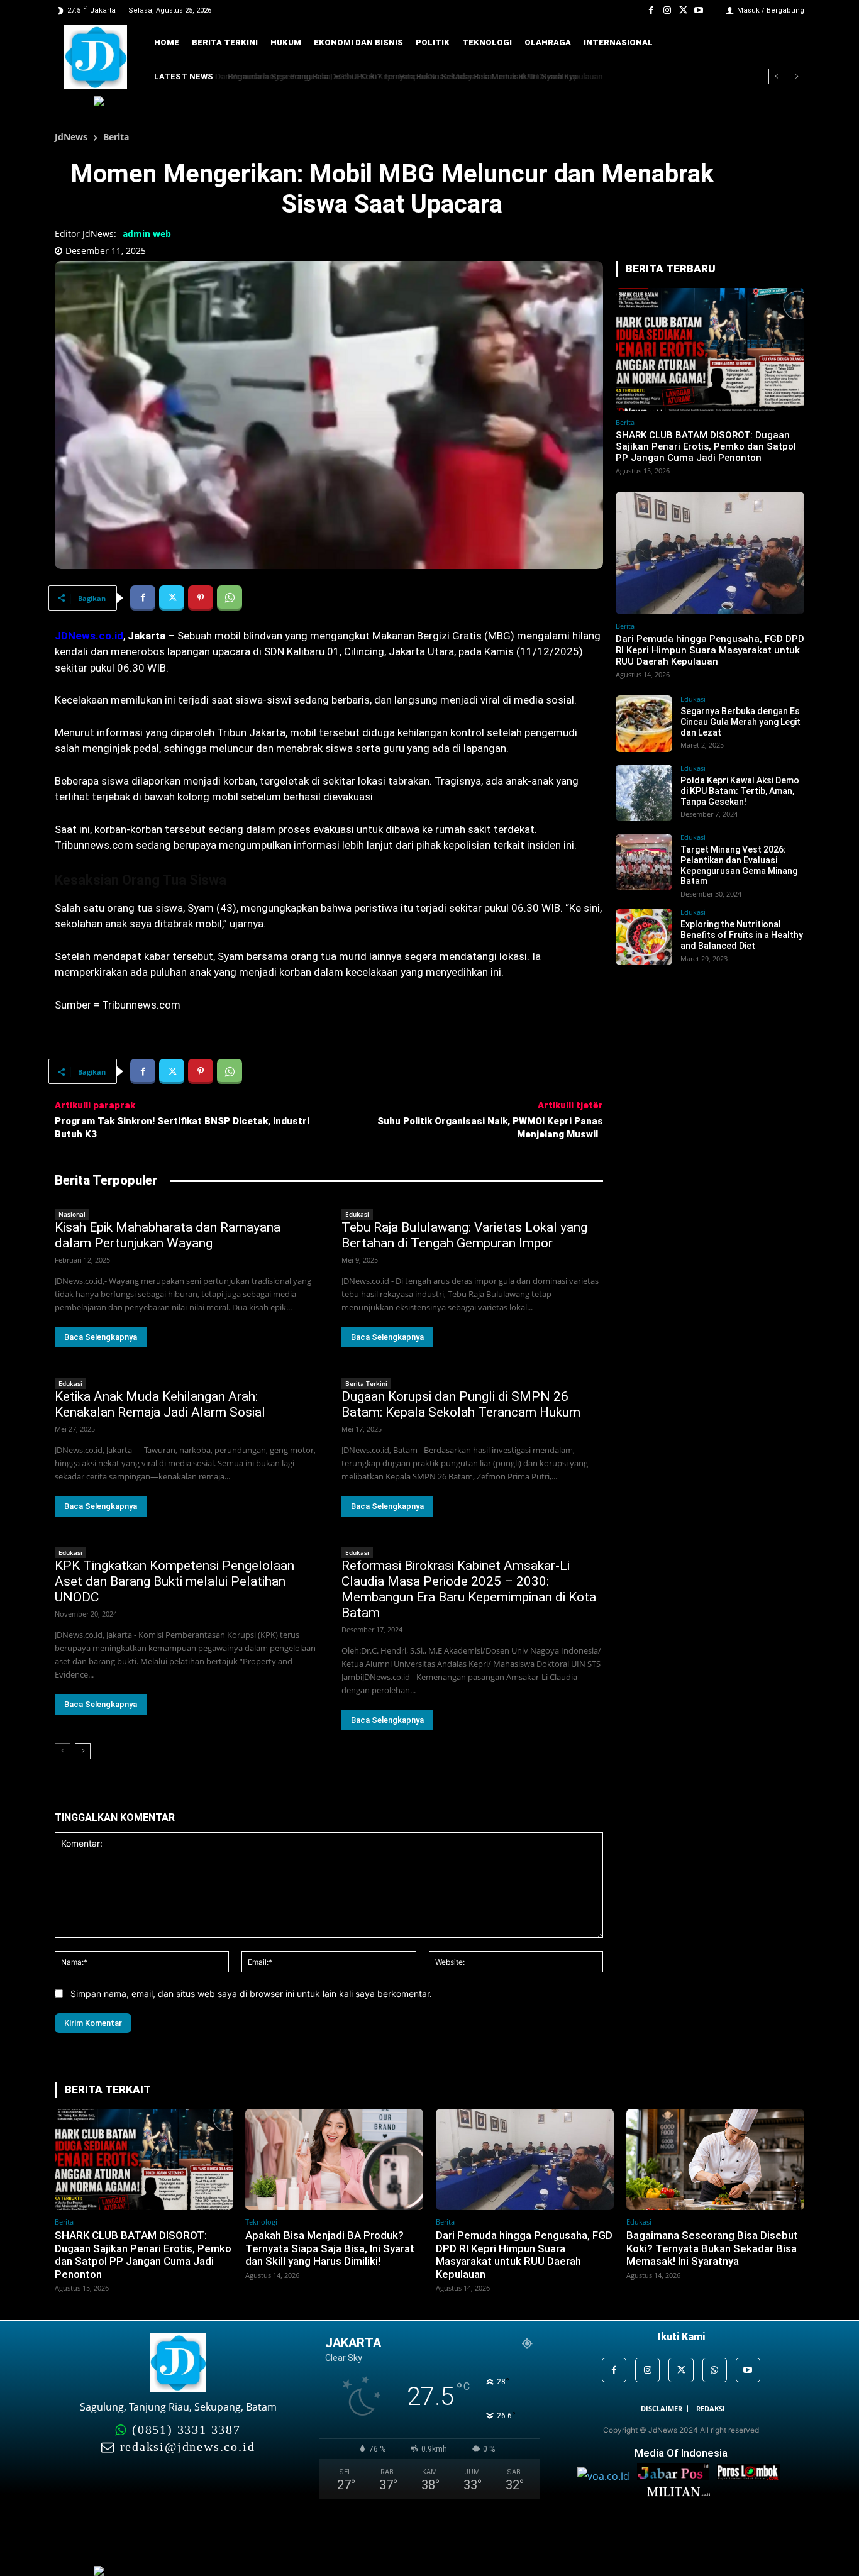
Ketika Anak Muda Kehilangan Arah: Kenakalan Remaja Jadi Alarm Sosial (160, 1404)
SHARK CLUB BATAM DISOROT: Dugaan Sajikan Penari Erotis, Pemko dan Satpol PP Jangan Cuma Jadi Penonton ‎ (706, 446)
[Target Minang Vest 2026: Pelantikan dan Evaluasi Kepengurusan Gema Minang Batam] (644, 862)
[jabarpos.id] (677, 2476)
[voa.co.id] (607, 2476)
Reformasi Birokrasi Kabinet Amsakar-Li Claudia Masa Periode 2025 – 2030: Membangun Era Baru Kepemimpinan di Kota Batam (469, 1589)
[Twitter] (683, 10)
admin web (147, 234)
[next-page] (83, 1751)
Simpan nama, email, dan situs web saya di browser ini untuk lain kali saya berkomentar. (251, 1993)
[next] (796, 76)
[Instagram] (667, 10)
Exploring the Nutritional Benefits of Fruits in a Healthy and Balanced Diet (742, 935)
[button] (786, 43)
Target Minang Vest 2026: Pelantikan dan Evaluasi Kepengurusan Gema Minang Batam (739, 865)
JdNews (71, 137)
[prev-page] (63, 1751)
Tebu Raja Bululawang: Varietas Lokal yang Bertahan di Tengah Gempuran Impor (464, 1235)
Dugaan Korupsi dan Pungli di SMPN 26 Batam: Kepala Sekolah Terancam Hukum (461, 1404)
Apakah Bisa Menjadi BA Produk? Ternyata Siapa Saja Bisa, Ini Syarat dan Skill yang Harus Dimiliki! (330, 2248)
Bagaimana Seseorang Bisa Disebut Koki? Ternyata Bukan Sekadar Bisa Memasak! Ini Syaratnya (397, 76)
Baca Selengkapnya (101, 1337)
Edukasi (357, 1214)
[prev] (776, 76)
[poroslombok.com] (751, 2476)
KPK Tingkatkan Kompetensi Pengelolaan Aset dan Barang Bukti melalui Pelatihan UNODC (175, 1581)
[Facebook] (651, 10)
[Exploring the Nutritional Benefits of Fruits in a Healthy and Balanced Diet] (644, 937)
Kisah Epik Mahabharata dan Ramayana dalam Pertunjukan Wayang (168, 1235)
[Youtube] (699, 10)
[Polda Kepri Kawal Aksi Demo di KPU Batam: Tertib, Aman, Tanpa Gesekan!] (644, 793)
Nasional (72, 1214)
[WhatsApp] (230, 598)
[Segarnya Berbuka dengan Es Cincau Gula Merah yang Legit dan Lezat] (644, 724)
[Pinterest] (201, 598)
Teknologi (261, 2222)
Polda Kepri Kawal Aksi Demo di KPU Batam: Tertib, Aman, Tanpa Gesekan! (740, 791)
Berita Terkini (366, 1383)
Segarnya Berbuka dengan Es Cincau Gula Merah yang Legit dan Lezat (740, 722)
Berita (116, 137)
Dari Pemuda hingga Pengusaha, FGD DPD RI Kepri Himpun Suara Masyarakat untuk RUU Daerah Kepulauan (710, 650)
